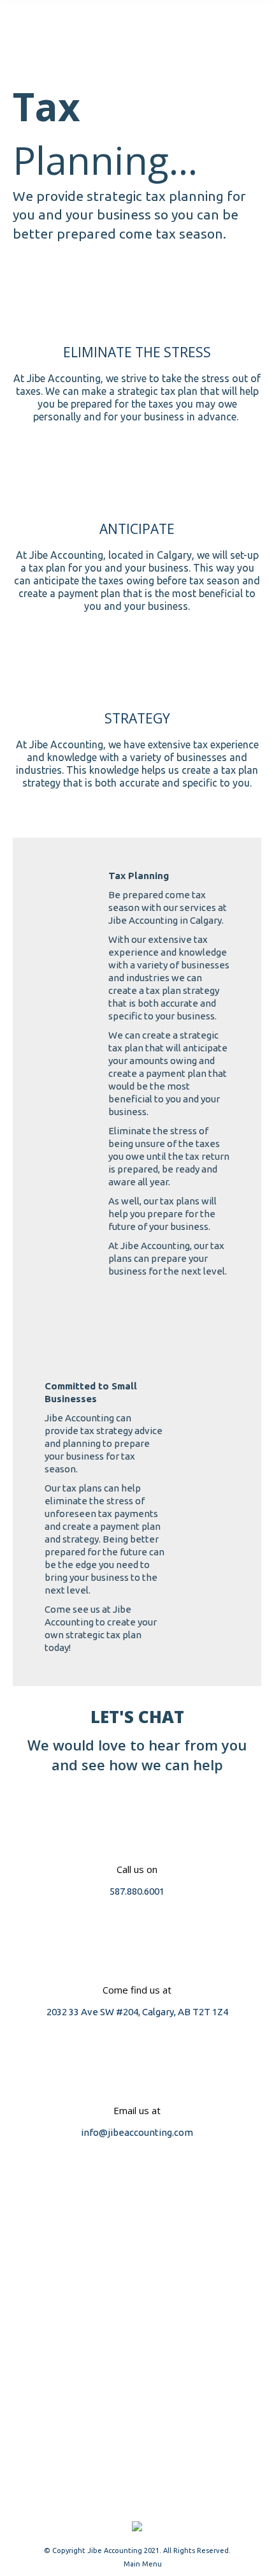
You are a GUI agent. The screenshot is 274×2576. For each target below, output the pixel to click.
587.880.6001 (137, 1891)
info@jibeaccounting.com (137, 2132)
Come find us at (137, 1990)
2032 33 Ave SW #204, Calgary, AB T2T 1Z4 (137, 2012)
